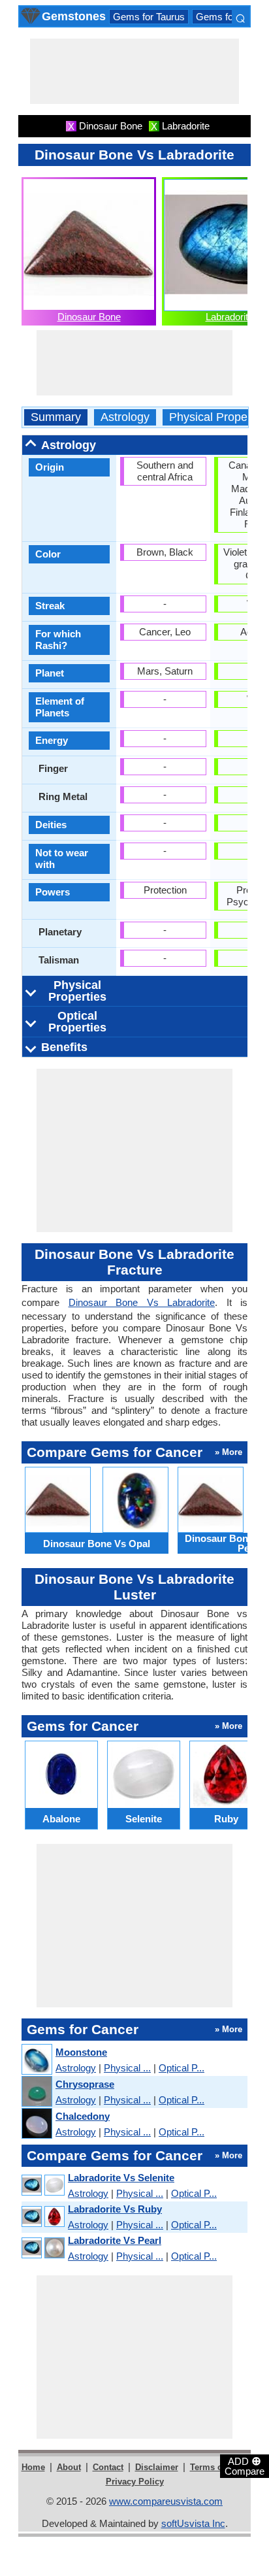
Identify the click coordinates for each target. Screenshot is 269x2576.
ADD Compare (245, 2466)
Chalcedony (83, 2116)
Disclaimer (157, 2467)
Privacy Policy (135, 2482)
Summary (56, 417)
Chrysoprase (85, 2084)
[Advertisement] (134, 71)
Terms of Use (216, 2467)
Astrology (125, 417)
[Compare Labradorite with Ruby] (42, 2217)
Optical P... (182, 2068)
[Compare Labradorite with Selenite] (42, 2185)
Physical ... (127, 2068)
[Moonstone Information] (36, 2060)
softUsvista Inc (193, 2523)
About (69, 2467)
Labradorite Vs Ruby (115, 2209)
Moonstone (81, 2052)
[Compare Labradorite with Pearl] (42, 2248)
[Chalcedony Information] (36, 2124)
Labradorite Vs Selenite (121, 2178)
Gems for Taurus (149, 17)
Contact (108, 2467)
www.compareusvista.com (166, 2501)
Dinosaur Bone (89, 317)
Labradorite (229, 317)
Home (33, 2467)
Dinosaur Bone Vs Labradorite (142, 1302)
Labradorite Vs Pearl (115, 2240)
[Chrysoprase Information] (36, 2092)
